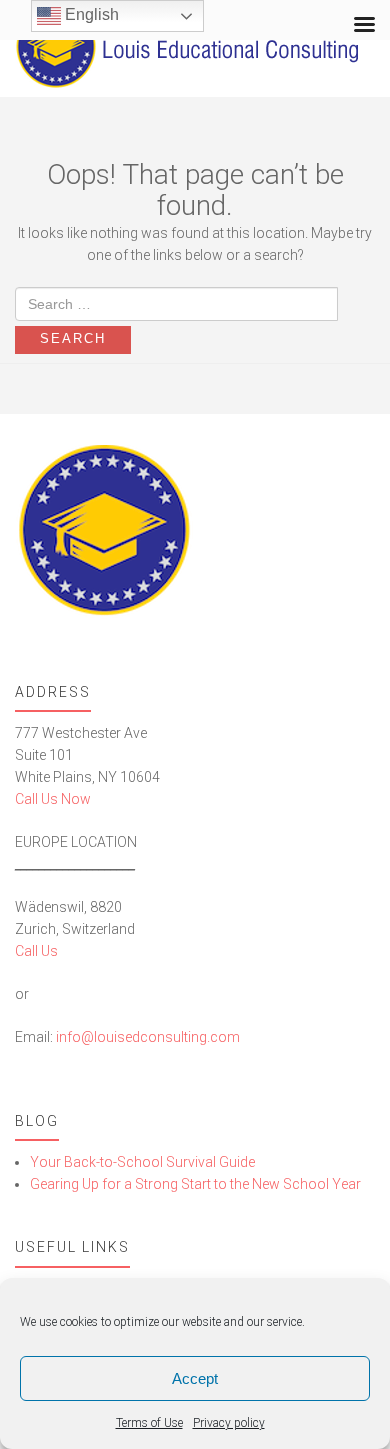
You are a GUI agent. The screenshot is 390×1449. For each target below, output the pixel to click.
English (90, 14)
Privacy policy (229, 1423)
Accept (195, 1378)
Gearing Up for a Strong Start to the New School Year (195, 1184)
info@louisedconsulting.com (148, 1037)
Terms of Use (149, 1423)
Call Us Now (53, 799)
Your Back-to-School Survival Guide (142, 1162)
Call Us (36, 951)
